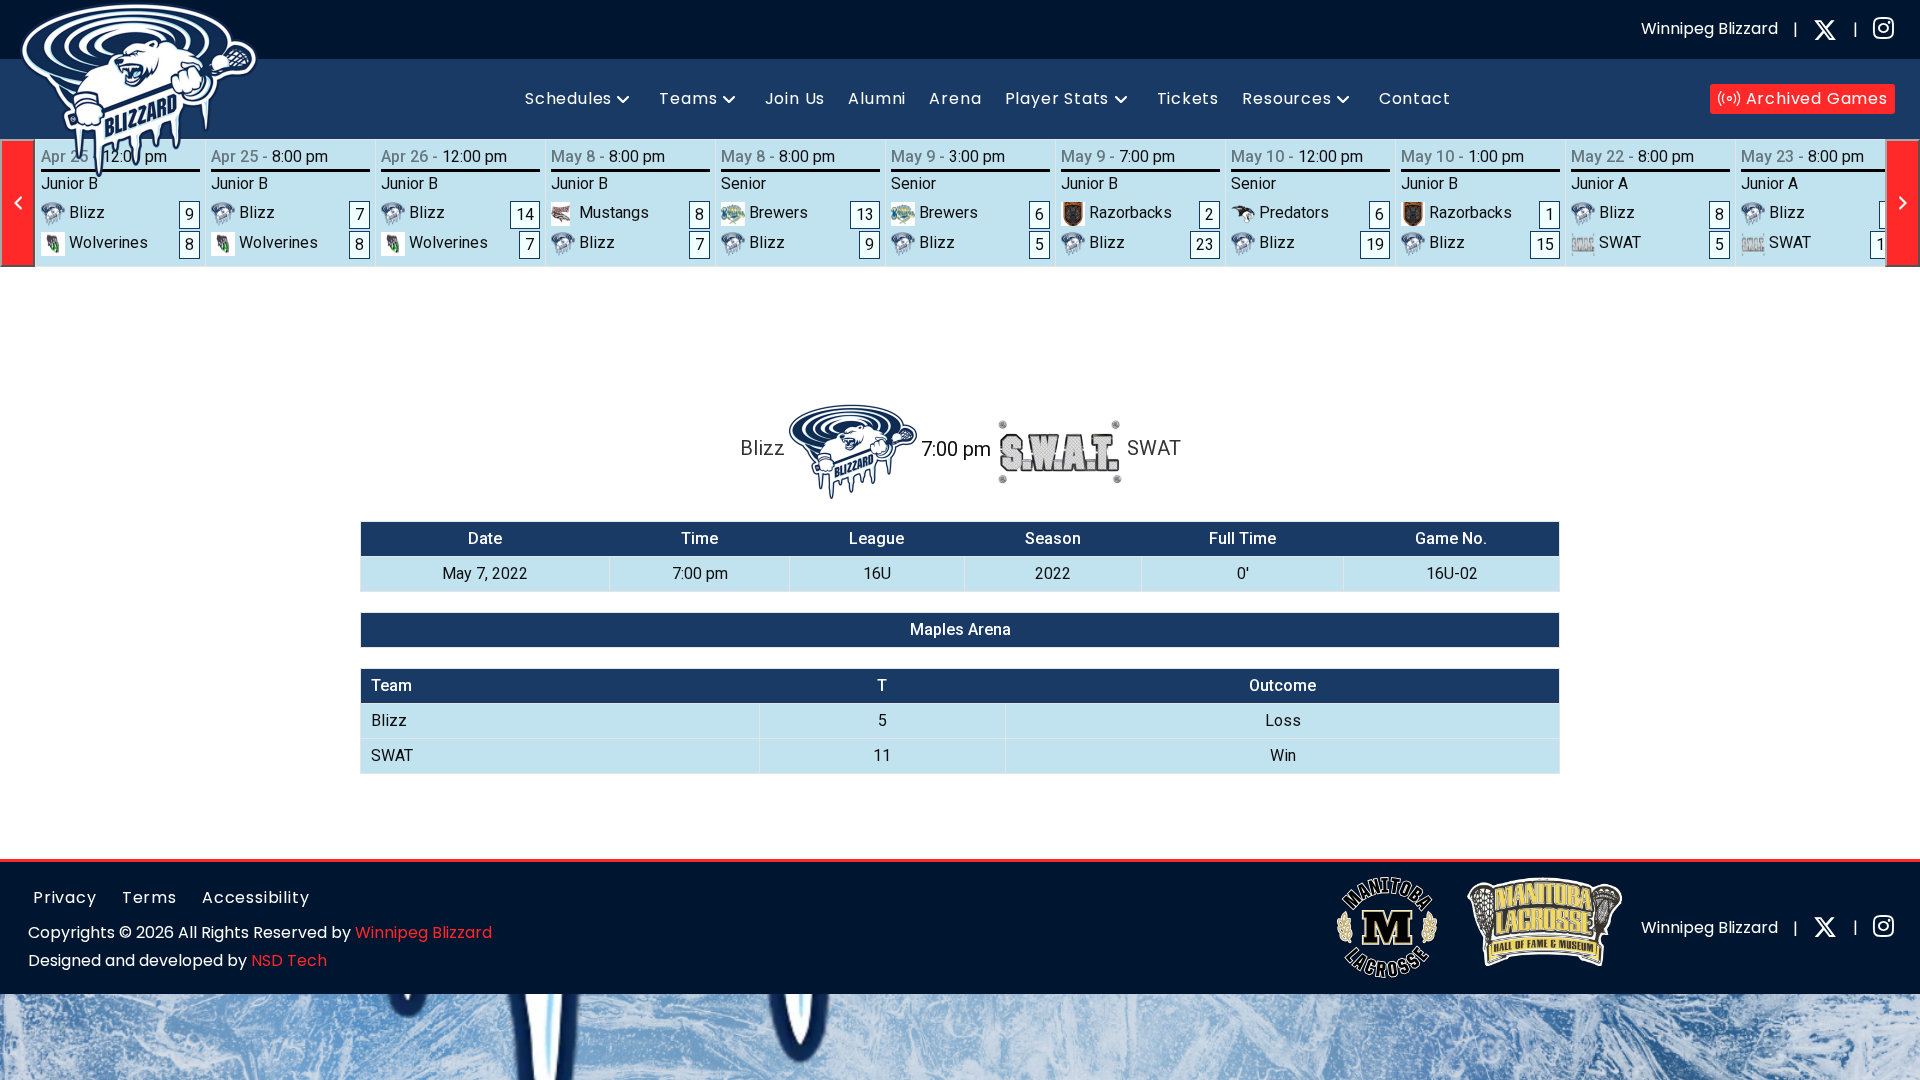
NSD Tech (289, 960)
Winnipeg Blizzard (423, 932)
